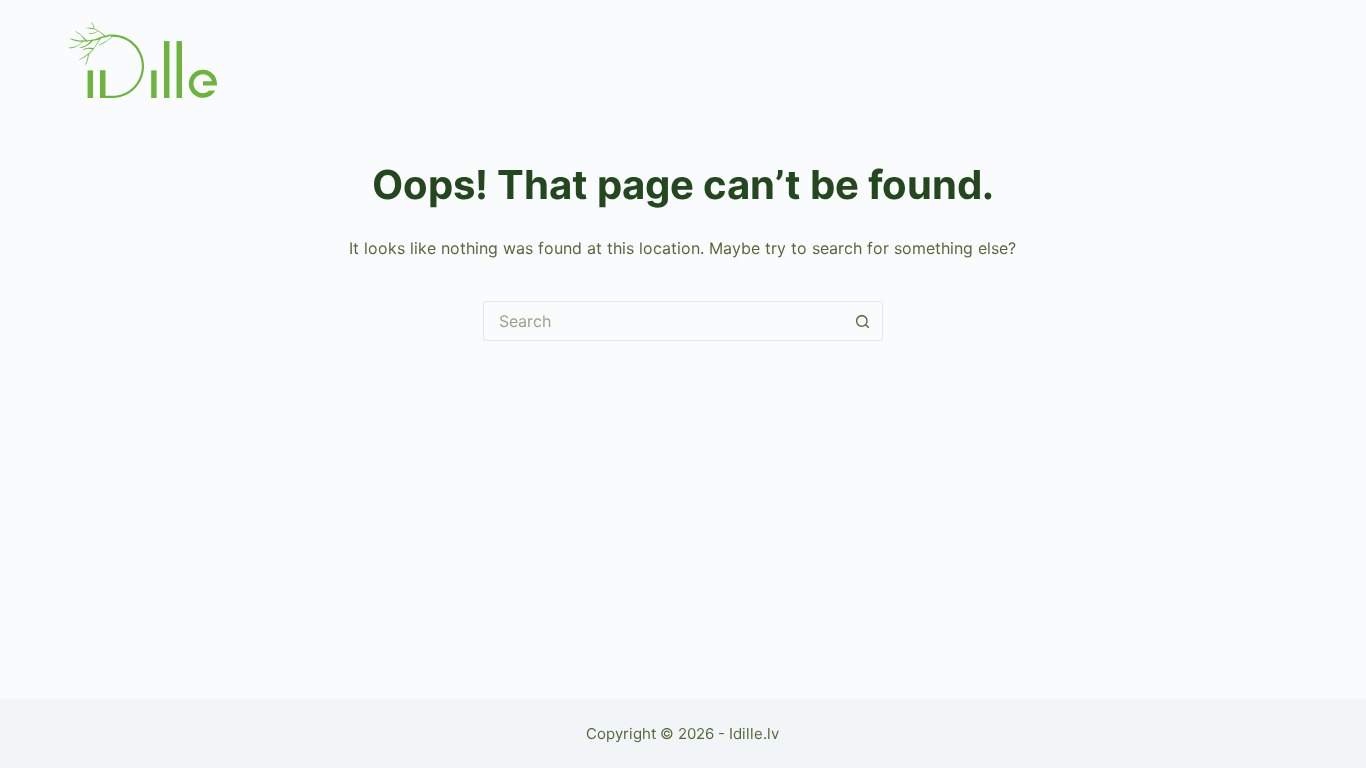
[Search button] (863, 321)
